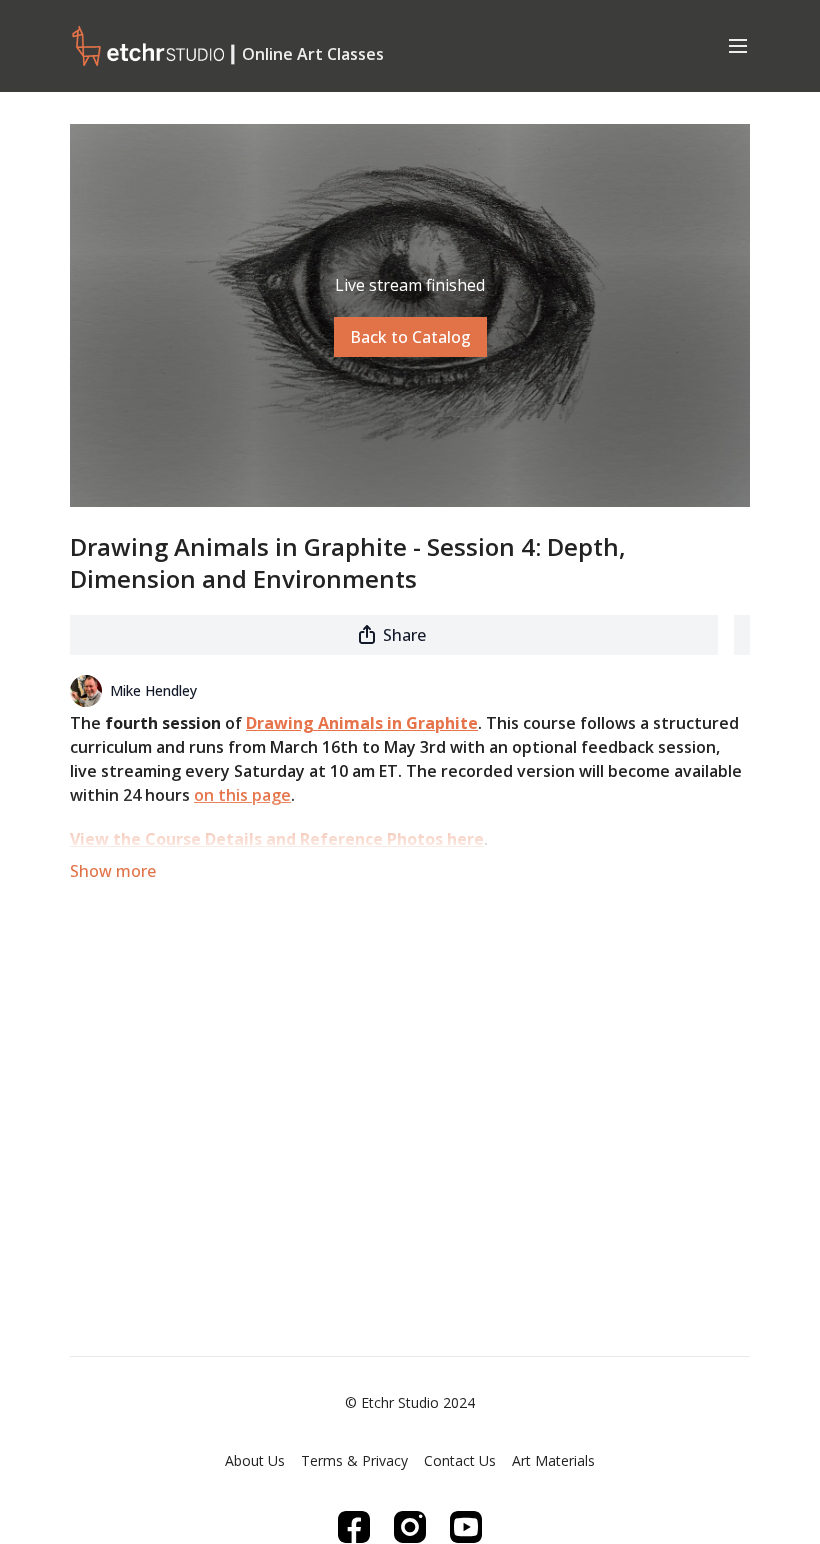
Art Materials (553, 1460)
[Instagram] (410, 1527)
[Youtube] (466, 1527)
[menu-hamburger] (738, 45)
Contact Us (460, 1460)
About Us (255, 1460)
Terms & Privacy (354, 1460)
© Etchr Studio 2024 (410, 1403)
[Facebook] (354, 1527)
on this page (242, 795)
